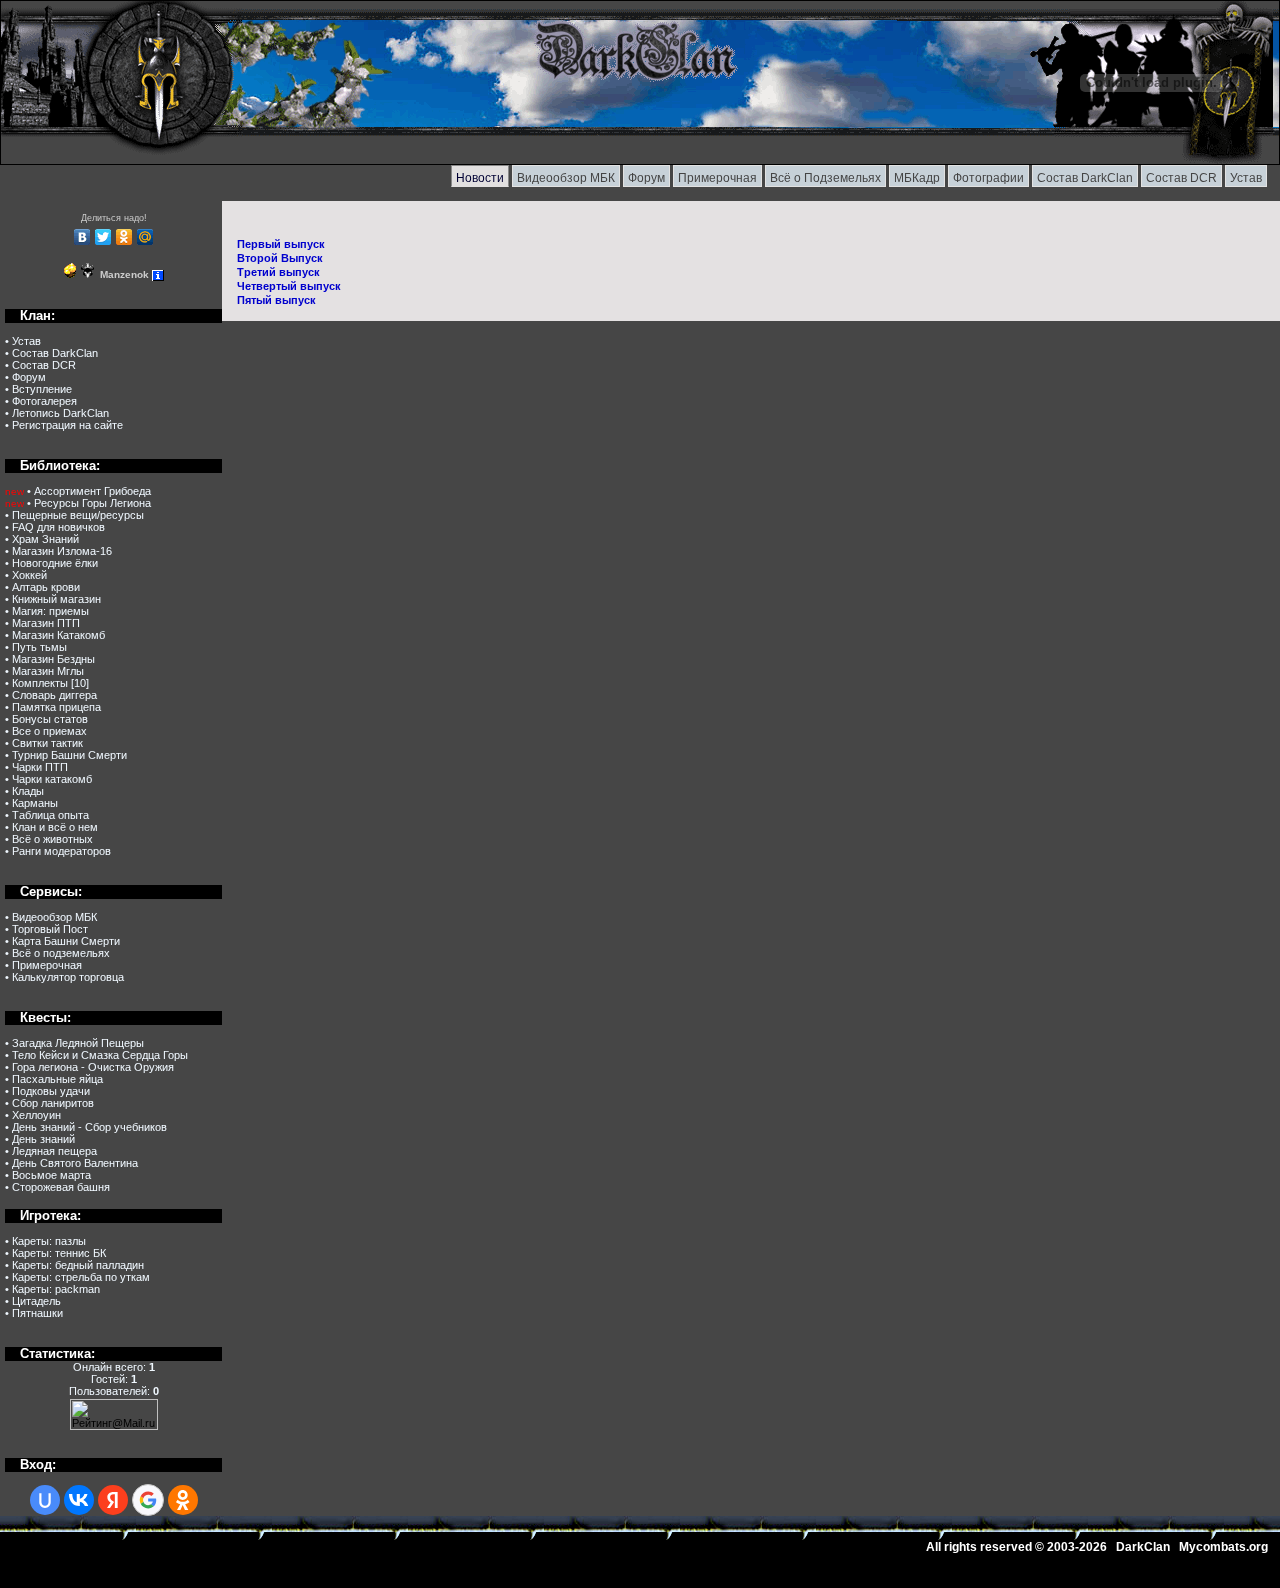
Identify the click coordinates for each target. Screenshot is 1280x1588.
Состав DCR (1181, 178)
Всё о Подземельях (825, 178)
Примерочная (717, 178)
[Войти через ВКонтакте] (79, 1500)
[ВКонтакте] (82, 237)
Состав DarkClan (1085, 178)
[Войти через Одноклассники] (183, 1500)
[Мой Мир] (145, 237)
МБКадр (917, 178)
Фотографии (988, 178)
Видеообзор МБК (566, 178)
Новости (480, 178)
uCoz (157, 1582)
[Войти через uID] (45, 1500)
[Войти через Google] (148, 1500)
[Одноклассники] (124, 237)
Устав (1246, 178)
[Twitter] (103, 237)
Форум (646, 178)
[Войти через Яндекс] (113, 1500)
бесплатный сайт (88, 1582)
